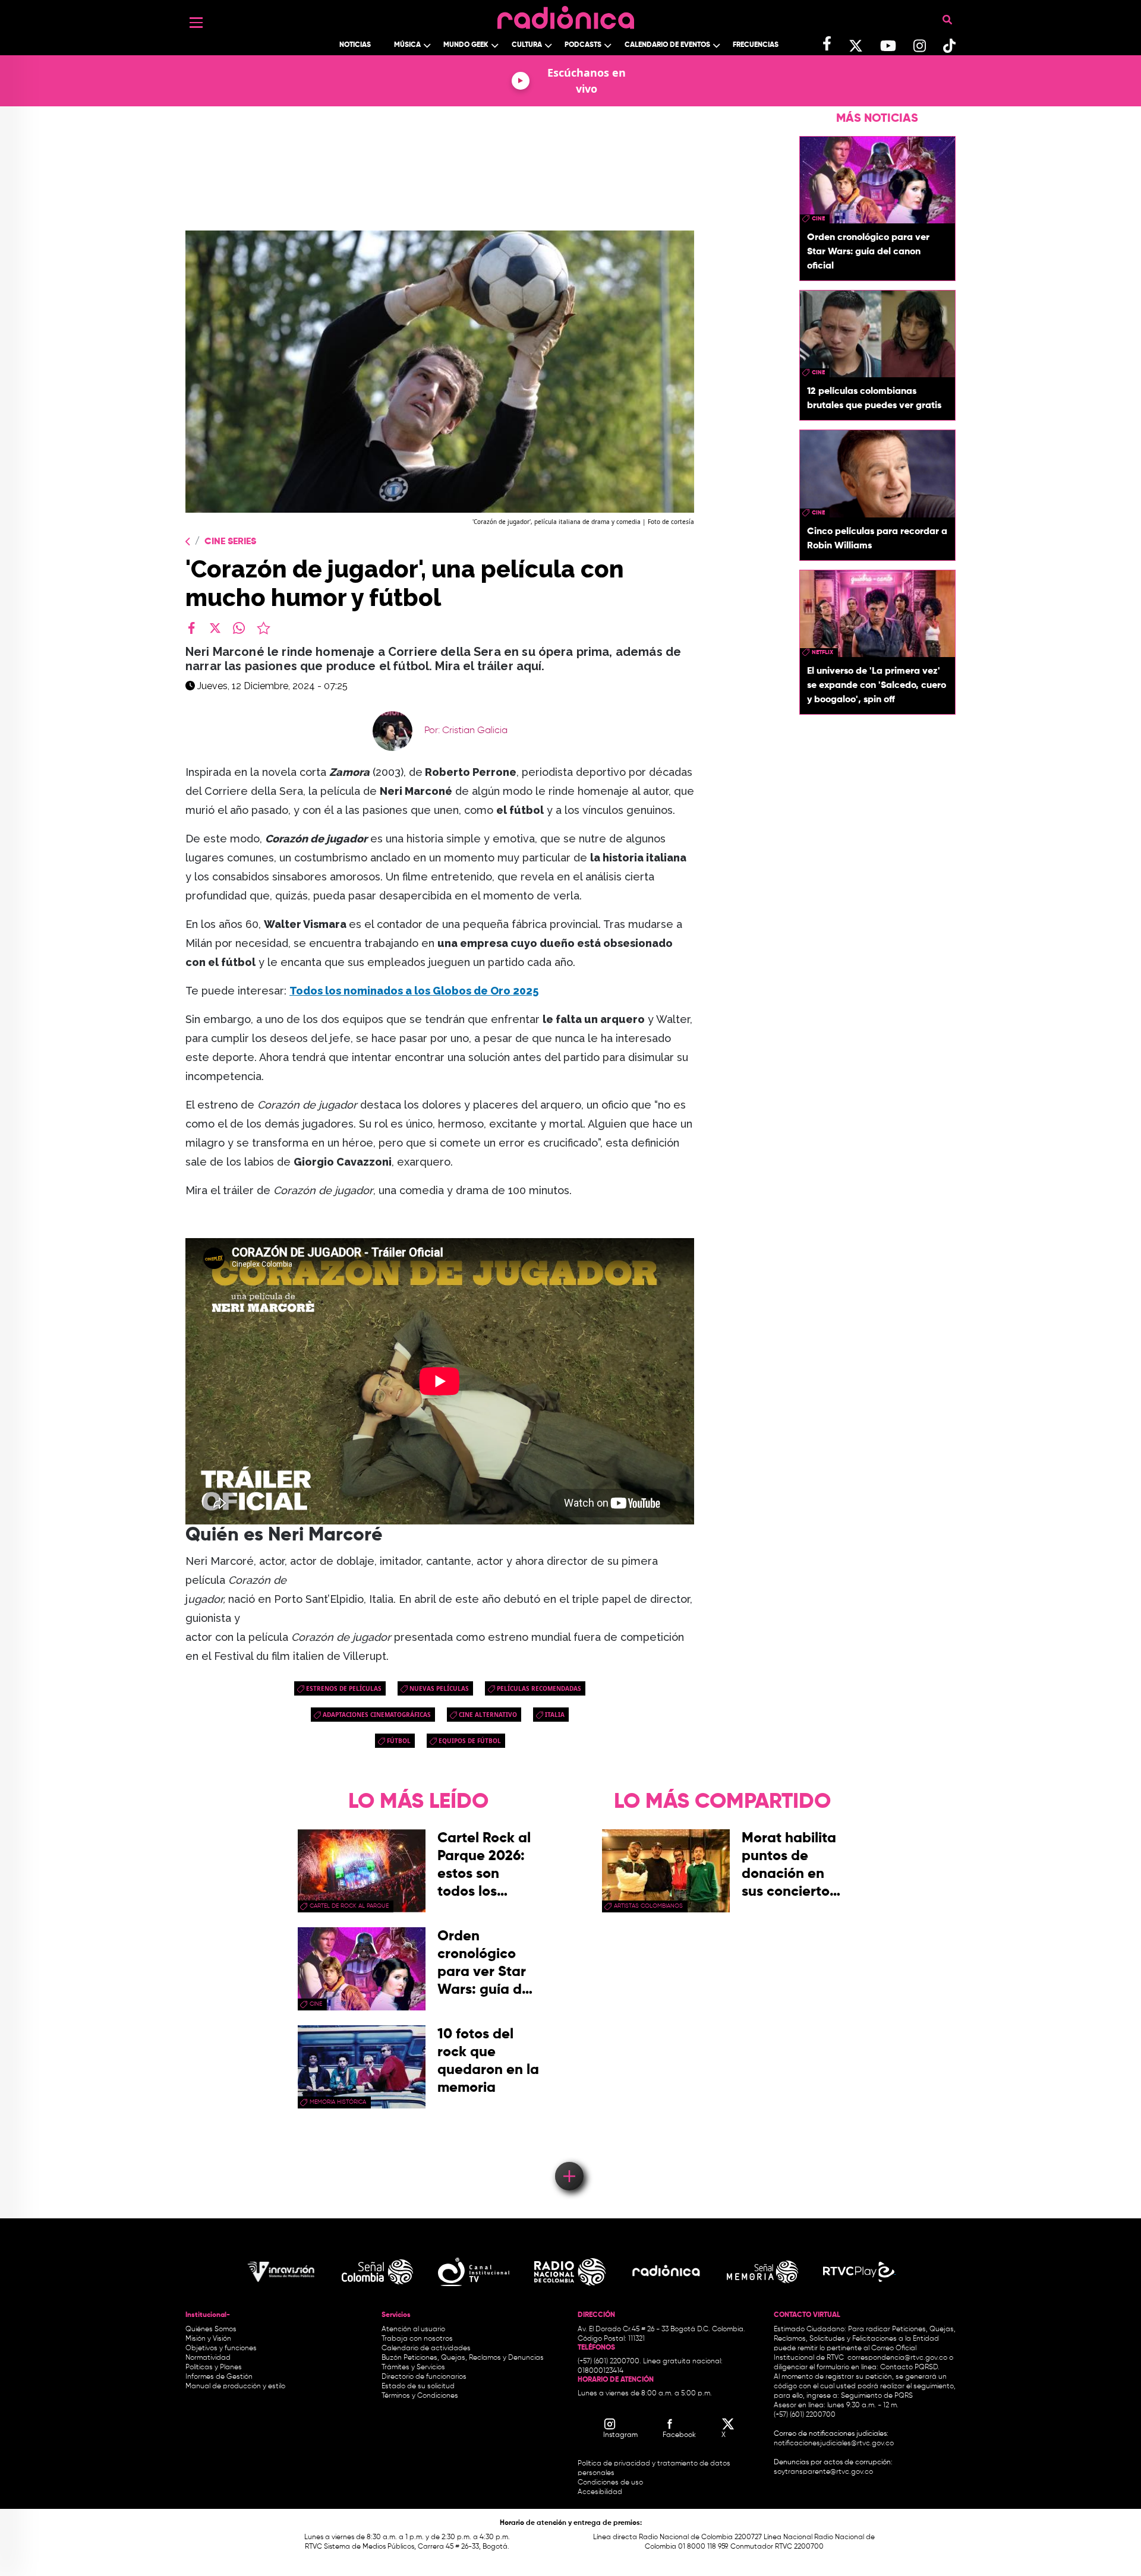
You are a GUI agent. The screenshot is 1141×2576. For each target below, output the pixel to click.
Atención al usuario (413, 2329)
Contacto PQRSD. (910, 2367)
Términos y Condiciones (420, 2396)
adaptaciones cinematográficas (377, 1715)
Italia (555, 1715)
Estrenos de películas (344, 1688)
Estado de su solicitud (418, 2386)
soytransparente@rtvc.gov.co (823, 2472)
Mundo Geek (466, 45)
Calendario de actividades (426, 2348)
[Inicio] (566, 15)
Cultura (527, 45)
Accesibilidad (601, 2492)
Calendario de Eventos (667, 45)
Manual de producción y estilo (235, 2386)
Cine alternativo (488, 1715)
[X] (215, 628)
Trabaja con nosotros (417, 2339)
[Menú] (196, 23)
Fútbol (399, 1741)
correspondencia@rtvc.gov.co (897, 2358)
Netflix (822, 652)
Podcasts (583, 45)
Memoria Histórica (338, 2102)
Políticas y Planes (214, 2367)
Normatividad (208, 2358)
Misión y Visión (208, 2339)
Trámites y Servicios (413, 2367)
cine (818, 219)
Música (407, 45)
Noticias (355, 45)
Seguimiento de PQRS (877, 2396)
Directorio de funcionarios (424, 2377)
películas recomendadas (539, 1688)
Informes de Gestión (219, 2377)
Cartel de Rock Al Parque (349, 1906)
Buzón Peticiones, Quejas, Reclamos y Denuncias (463, 2358)
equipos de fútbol (470, 1741)
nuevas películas (439, 1688)
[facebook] (191, 628)
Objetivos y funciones (221, 2348)
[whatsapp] (239, 628)
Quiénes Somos (211, 2329)
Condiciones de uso (610, 2483)
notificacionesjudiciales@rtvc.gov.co (834, 2444)
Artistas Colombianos (648, 1906)
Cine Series (230, 542)
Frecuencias (756, 45)
